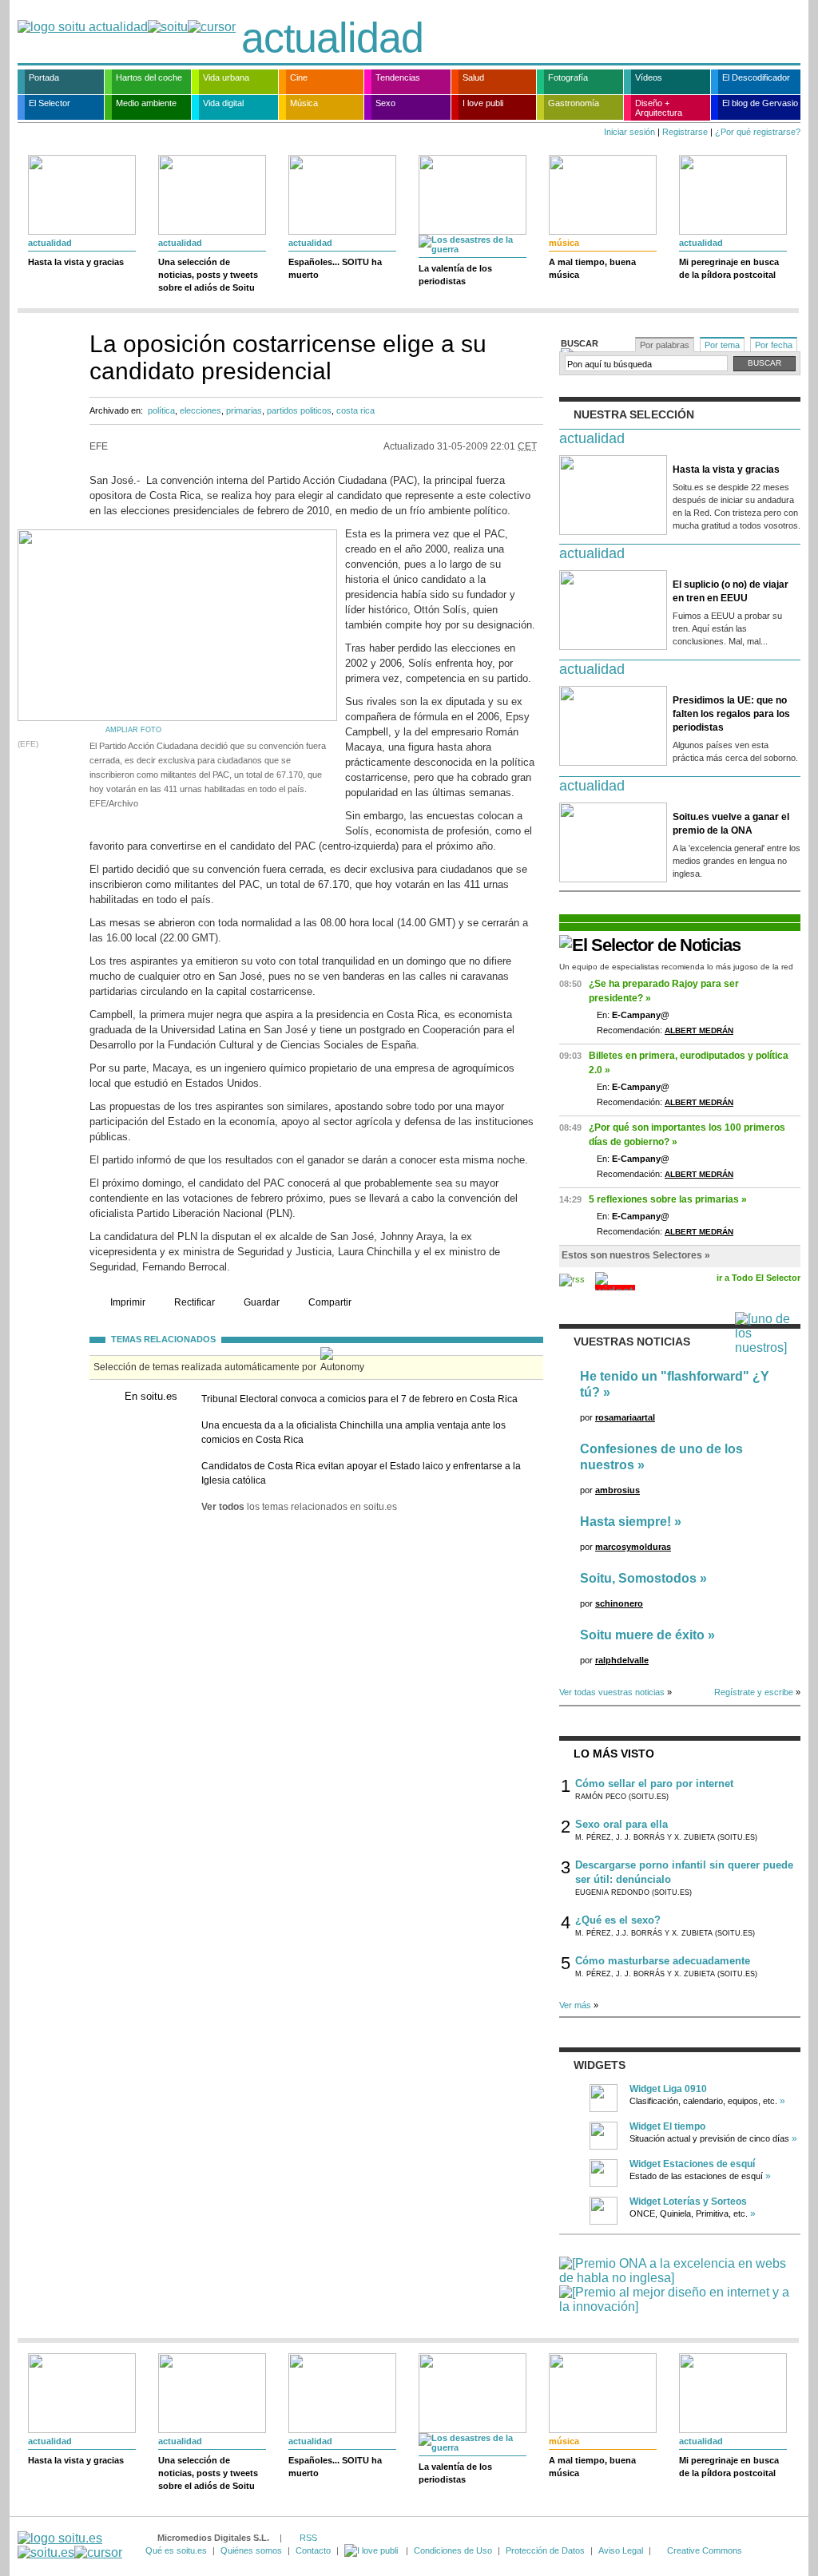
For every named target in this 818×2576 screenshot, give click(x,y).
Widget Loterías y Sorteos (688, 2201)
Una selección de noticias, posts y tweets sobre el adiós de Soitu (208, 275)
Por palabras (665, 345)
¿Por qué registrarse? (758, 132)
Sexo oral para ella (621, 1824)
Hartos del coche (149, 77)
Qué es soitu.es (176, 2550)
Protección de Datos (545, 2550)
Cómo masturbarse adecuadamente (663, 1961)
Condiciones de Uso (453, 2550)
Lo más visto (614, 1754)
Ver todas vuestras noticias (612, 1692)
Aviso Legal (621, 2550)
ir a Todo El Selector (758, 1278)
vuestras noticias (632, 1342)
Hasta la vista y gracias (76, 262)
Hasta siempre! (625, 1522)
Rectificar (195, 1302)
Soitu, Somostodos (638, 1578)
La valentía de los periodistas (455, 275)
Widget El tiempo (667, 2126)
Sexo (385, 103)
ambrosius (617, 1490)
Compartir (330, 1302)
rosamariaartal (625, 1417)
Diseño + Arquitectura (659, 108)
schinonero (619, 1603)
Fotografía (568, 77)
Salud (473, 77)
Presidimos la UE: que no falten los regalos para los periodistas (731, 714)
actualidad (332, 38)
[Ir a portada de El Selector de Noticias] (650, 945)
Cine (299, 77)
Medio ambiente (146, 103)
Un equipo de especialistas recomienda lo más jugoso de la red (676, 967)
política (161, 410)
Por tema (722, 345)
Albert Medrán (699, 1030)
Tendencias (398, 77)
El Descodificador (756, 77)
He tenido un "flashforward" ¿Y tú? (675, 1384)
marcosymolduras (633, 1547)
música (564, 243)
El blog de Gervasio (760, 103)
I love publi (483, 103)
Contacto (313, 2550)
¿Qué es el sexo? (618, 1920)
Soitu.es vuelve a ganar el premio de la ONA (731, 824)
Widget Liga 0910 (668, 2089)
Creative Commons (705, 2550)
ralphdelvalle (622, 1660)
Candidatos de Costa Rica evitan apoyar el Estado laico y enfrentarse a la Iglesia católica (361, 1473)
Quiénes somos (251, 2550)
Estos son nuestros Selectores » (636, 1255)
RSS (308, 2538)
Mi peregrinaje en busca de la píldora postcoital (729, 268)
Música (304, 103)
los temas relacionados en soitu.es (299, 1507)
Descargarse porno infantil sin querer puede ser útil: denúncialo (684, 1872)
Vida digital (223, 103)
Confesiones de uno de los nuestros (661, 1457)
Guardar (262, 1302)
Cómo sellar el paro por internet (654, 1783)
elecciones (201, 410)
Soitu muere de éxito (642, 1635)
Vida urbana (226, 77)
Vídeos (649, 77)
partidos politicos (299, 410)
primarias (244, 410)
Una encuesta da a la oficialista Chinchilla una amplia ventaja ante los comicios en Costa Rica (353, 1433)
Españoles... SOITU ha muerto (335, 268)
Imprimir (128, 1302)
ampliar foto (133, 730)
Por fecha (774, 345)
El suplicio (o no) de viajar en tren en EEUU (731, 591)
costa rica (355, 410)
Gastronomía (574, 103)
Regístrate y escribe (754, 1692)
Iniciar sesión (629, 132)
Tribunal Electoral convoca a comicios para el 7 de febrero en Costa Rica (359, 1399)
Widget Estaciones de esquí (692, 2164)
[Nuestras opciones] (372, 2550)
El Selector (50, 103)
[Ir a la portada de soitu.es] (70, 2545)
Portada (44, 77)
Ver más (575, 2005)
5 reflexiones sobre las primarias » (668, 1199)
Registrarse (685, 132)
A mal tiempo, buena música (592, 268)
